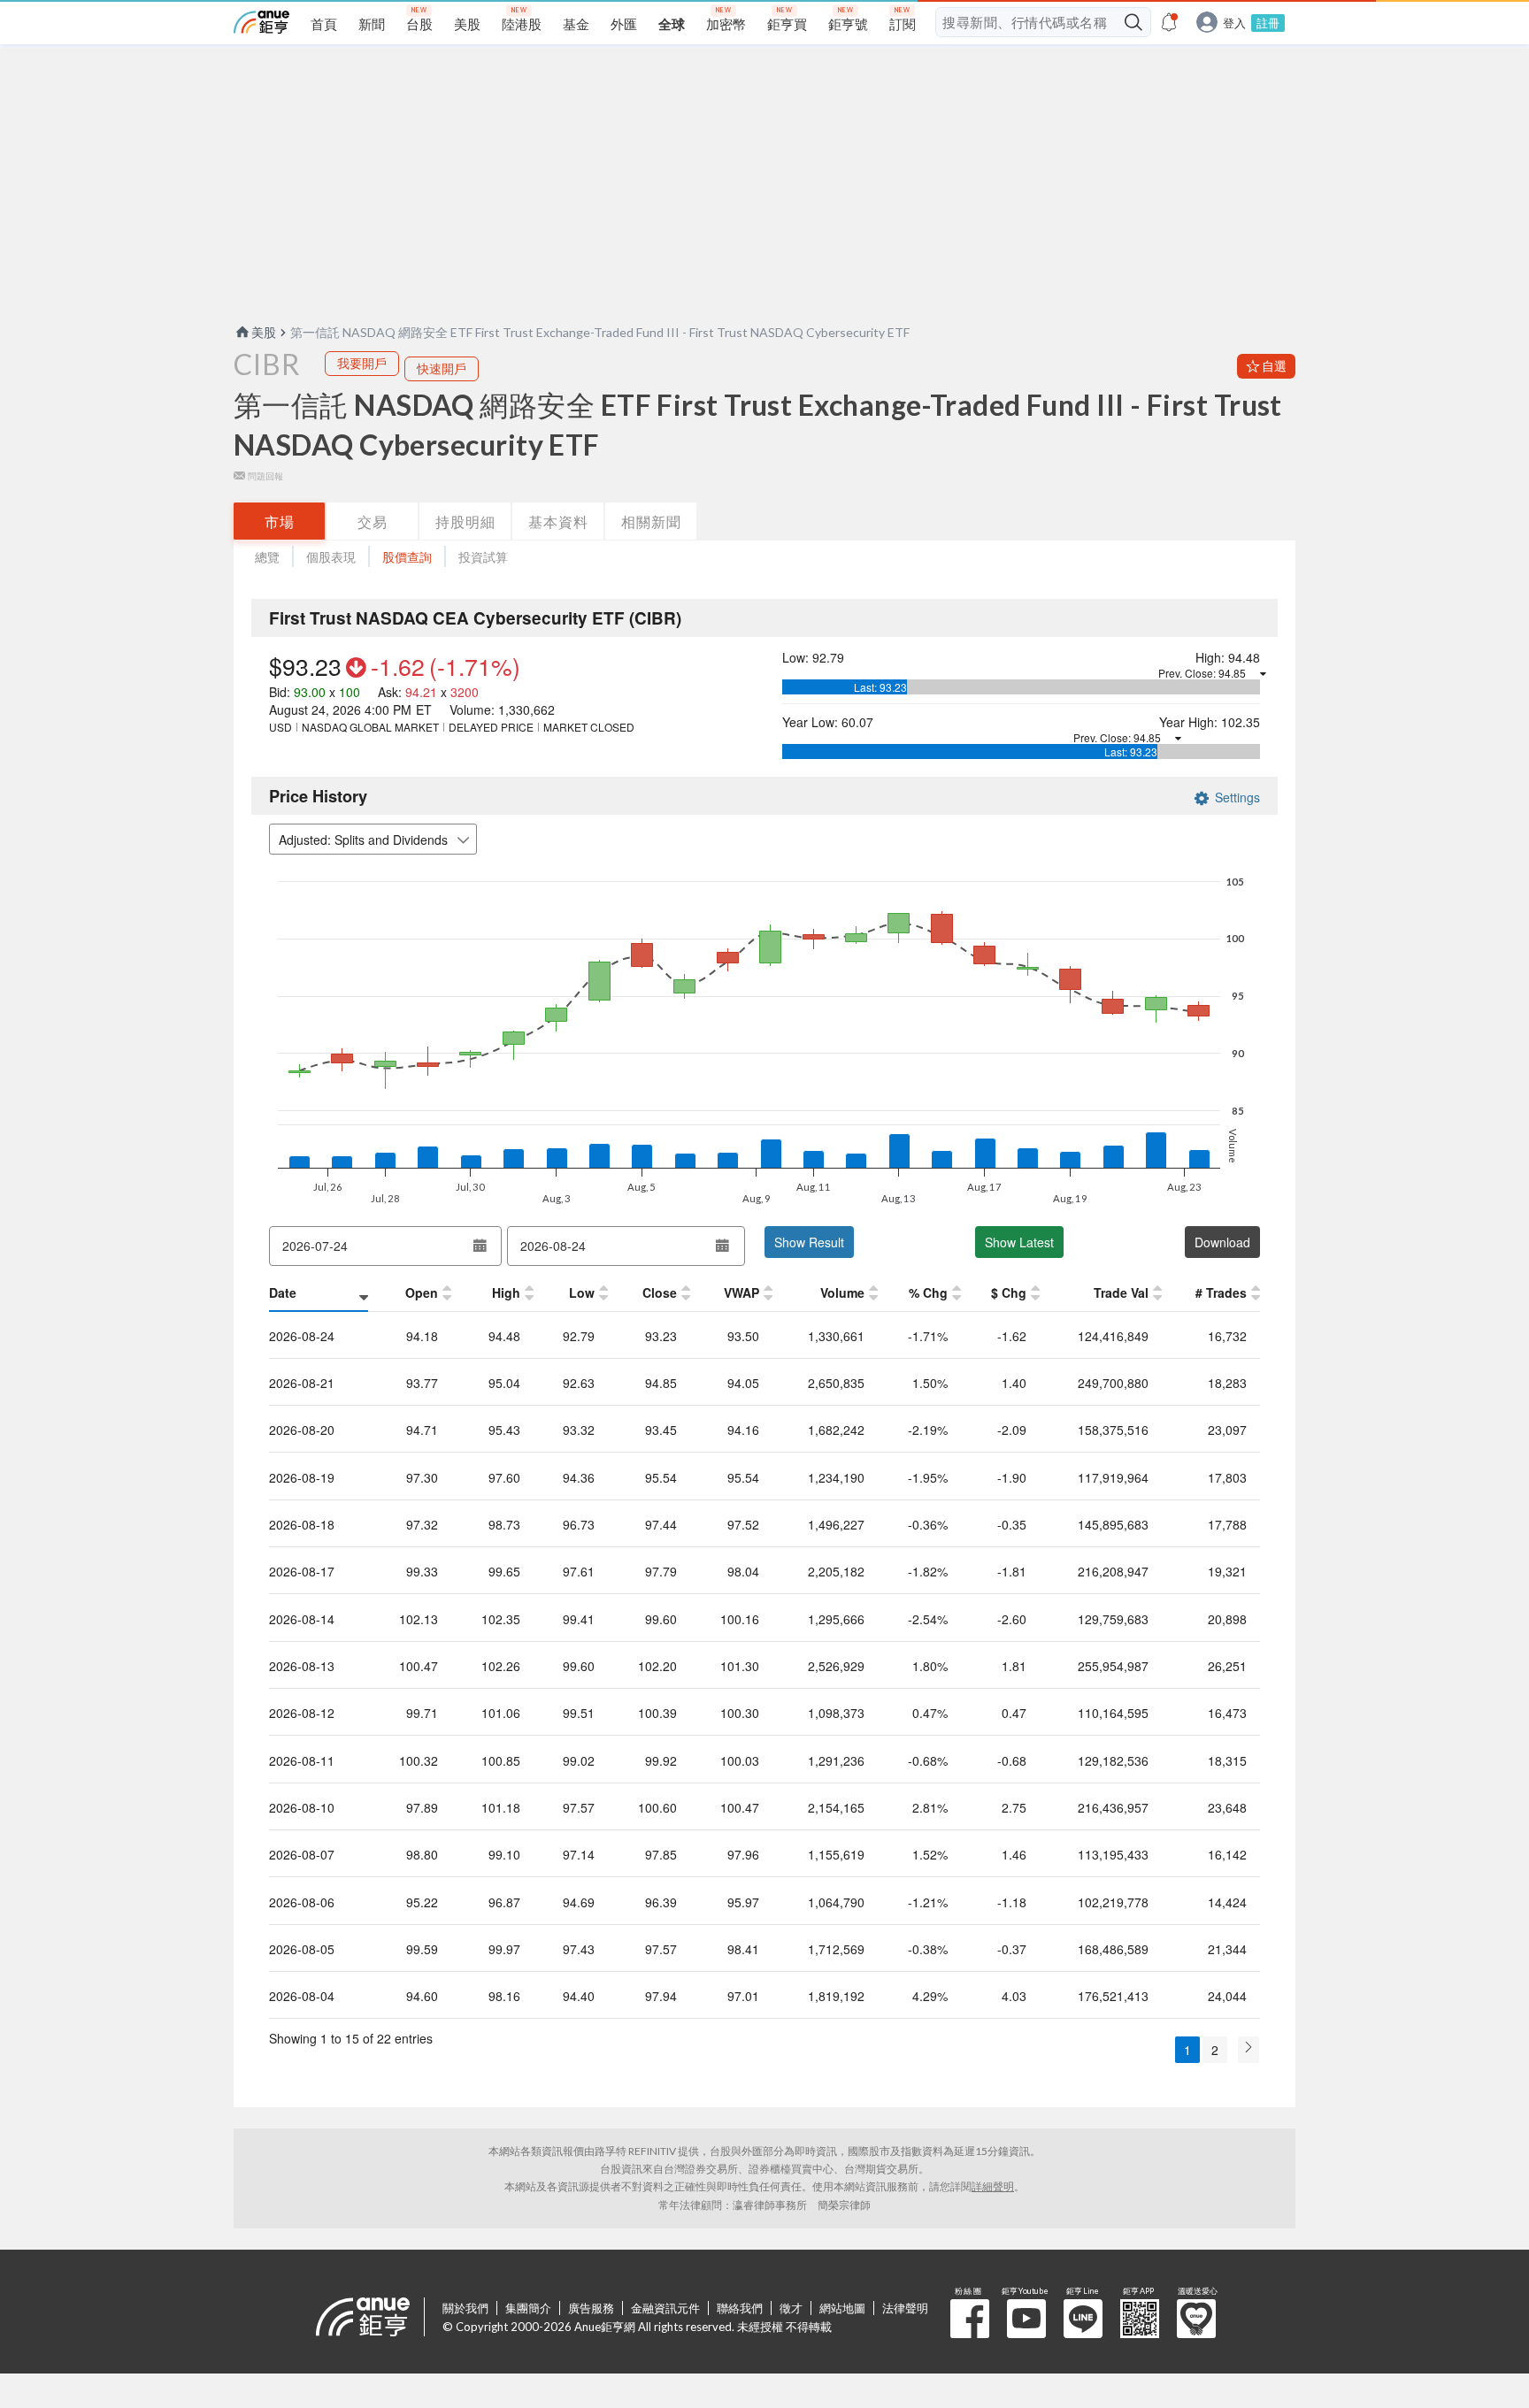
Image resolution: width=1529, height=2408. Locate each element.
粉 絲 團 (970, 2319)
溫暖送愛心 (1196, 2319)
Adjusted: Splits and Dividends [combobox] (363, 840)
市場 (280, 521)
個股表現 (331, 557)
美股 (264, 332)
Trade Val (1121, 1292)
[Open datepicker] (480, 1246)
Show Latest (1019, 1242)
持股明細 (465, 521)
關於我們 (465, 2308)
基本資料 (558, 521)
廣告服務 (591, 2308)
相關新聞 (651, 521)
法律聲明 (905, 2308)
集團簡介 (528, 2308)
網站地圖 (842, 2308)
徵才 (791, 2308)
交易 (373, 521)
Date (283, 1292)
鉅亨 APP (1140, 2319)
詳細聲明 (993, 2186)
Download (1222, 1242)
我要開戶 (362, 363)
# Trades (1221, 1292)
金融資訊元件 (665, 2308)
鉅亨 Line (1083, 2319)
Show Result (809, 1242)
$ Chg (1009, 1292)
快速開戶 (442, 368)
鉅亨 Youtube (1026, 2319)
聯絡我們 (740, 2308)
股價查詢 (407, 557)
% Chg (928, 1292)
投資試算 (483, 557)
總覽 (267, 557)
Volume (842, 1292)
